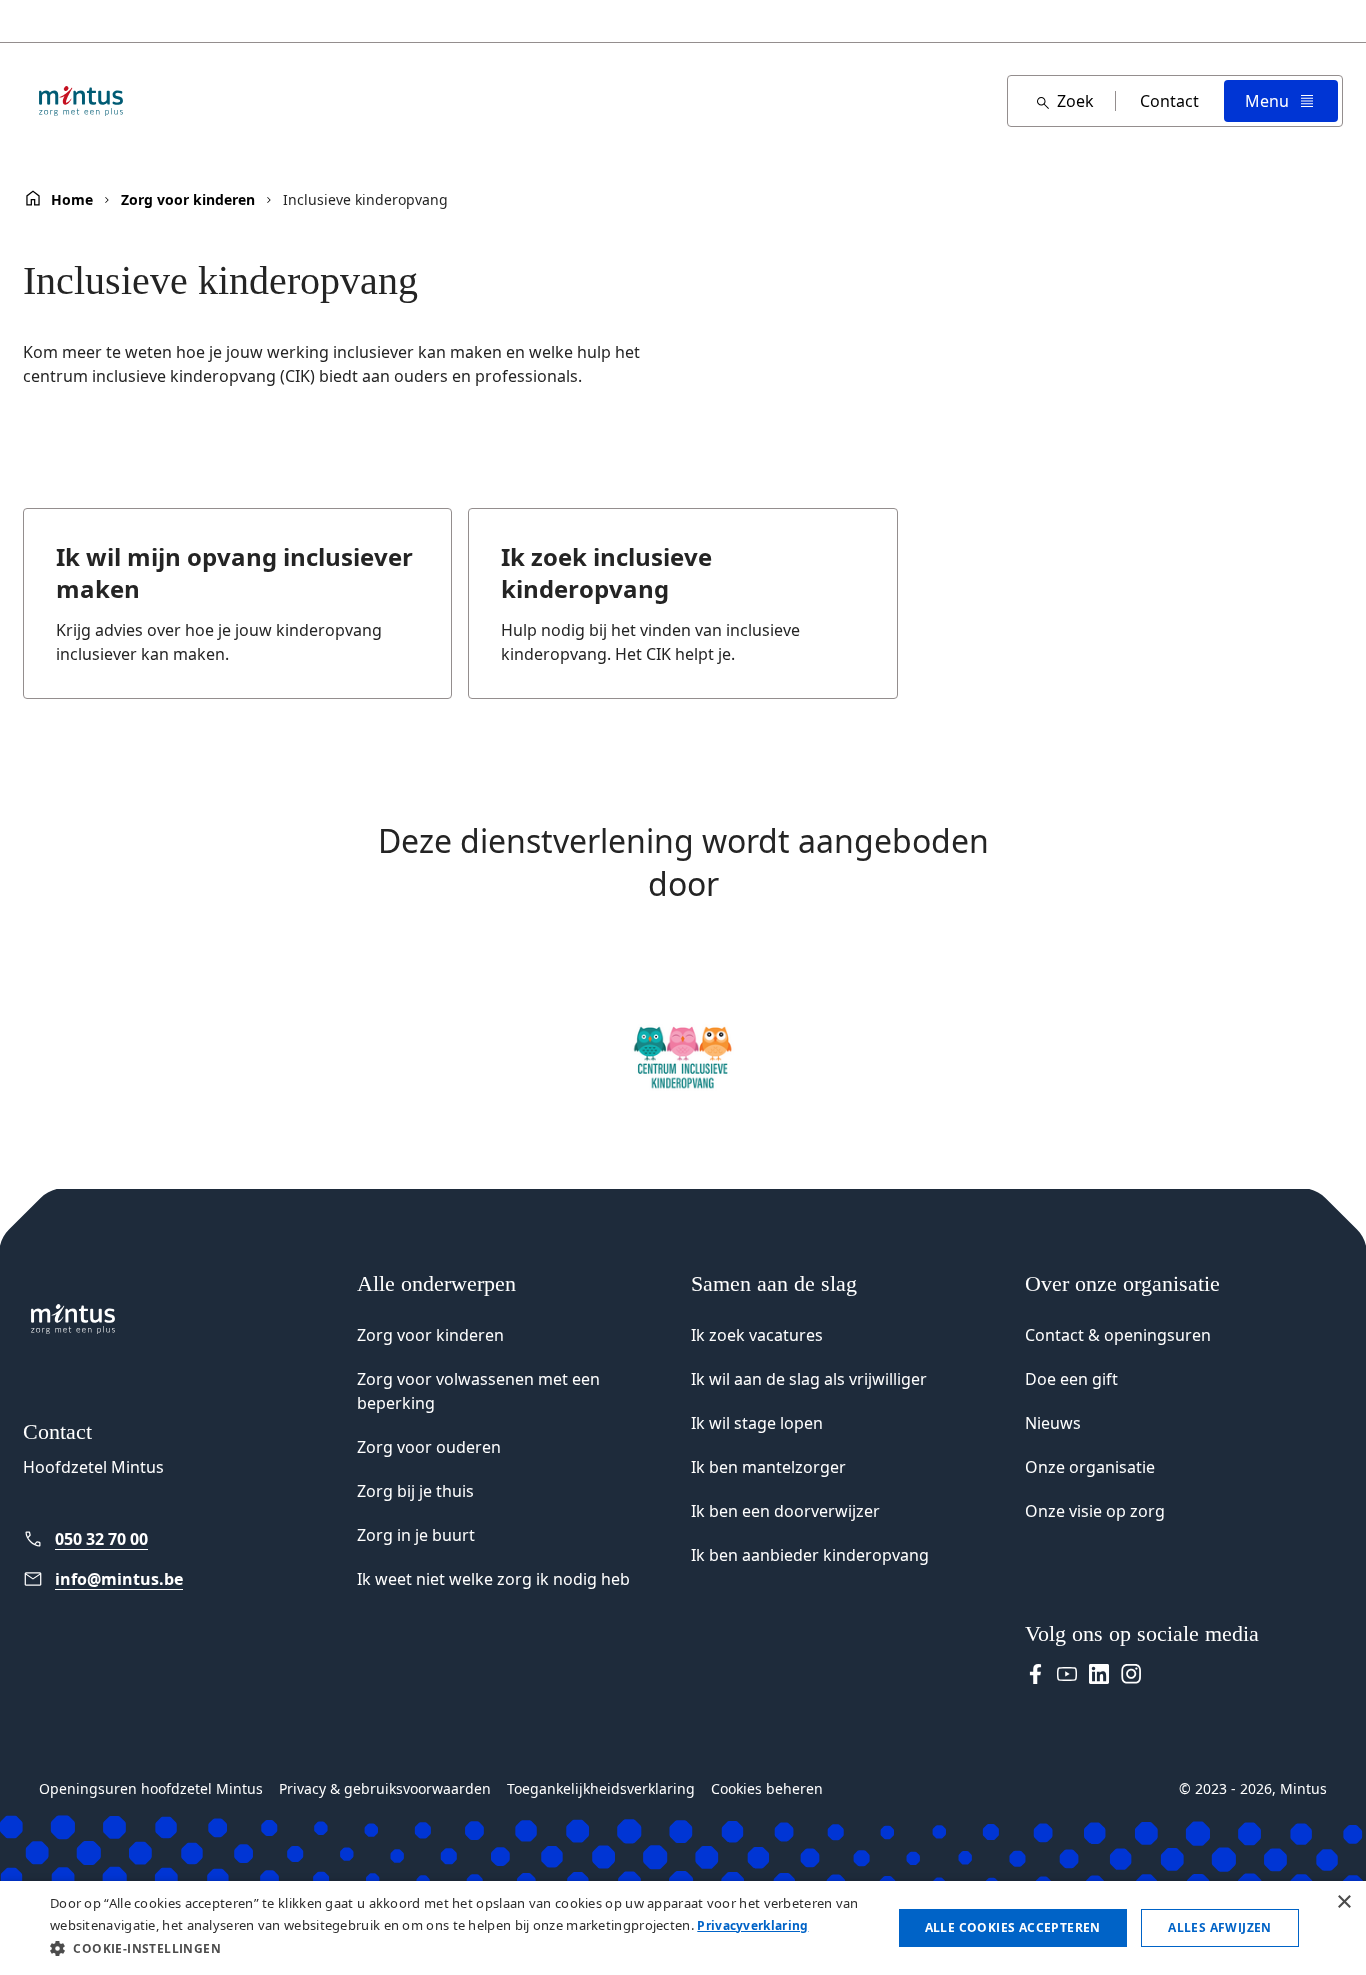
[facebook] (1035, 1674)
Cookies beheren (767, 1788)
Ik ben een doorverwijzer (785, 1511)
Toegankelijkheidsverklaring (601, 1788)
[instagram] (1131, 1674)
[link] (182, 1539)
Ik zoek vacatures (757, 1335)
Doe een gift (1071, 1379)
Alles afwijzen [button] (1220, 1927)
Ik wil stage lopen (757, 1423)
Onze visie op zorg (1095, 1511)
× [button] (1343, 1902)
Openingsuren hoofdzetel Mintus (151, 1788)
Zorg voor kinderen (188, 200)
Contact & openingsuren (1118, 1335)
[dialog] (683, 1928)
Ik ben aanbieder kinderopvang (810, 1555)
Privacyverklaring (752, 1925)
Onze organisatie (1090, 1467)
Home (72, 200)
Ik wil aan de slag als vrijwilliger (809, 1379)
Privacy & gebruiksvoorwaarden (385, 1788)
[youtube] (1067, 1674)
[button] (458, 1948)
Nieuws (1053, 1423)
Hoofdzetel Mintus (93, 1467)
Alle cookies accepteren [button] (1013, 1927)
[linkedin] (1099, 1674)
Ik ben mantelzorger (768, 1467)
